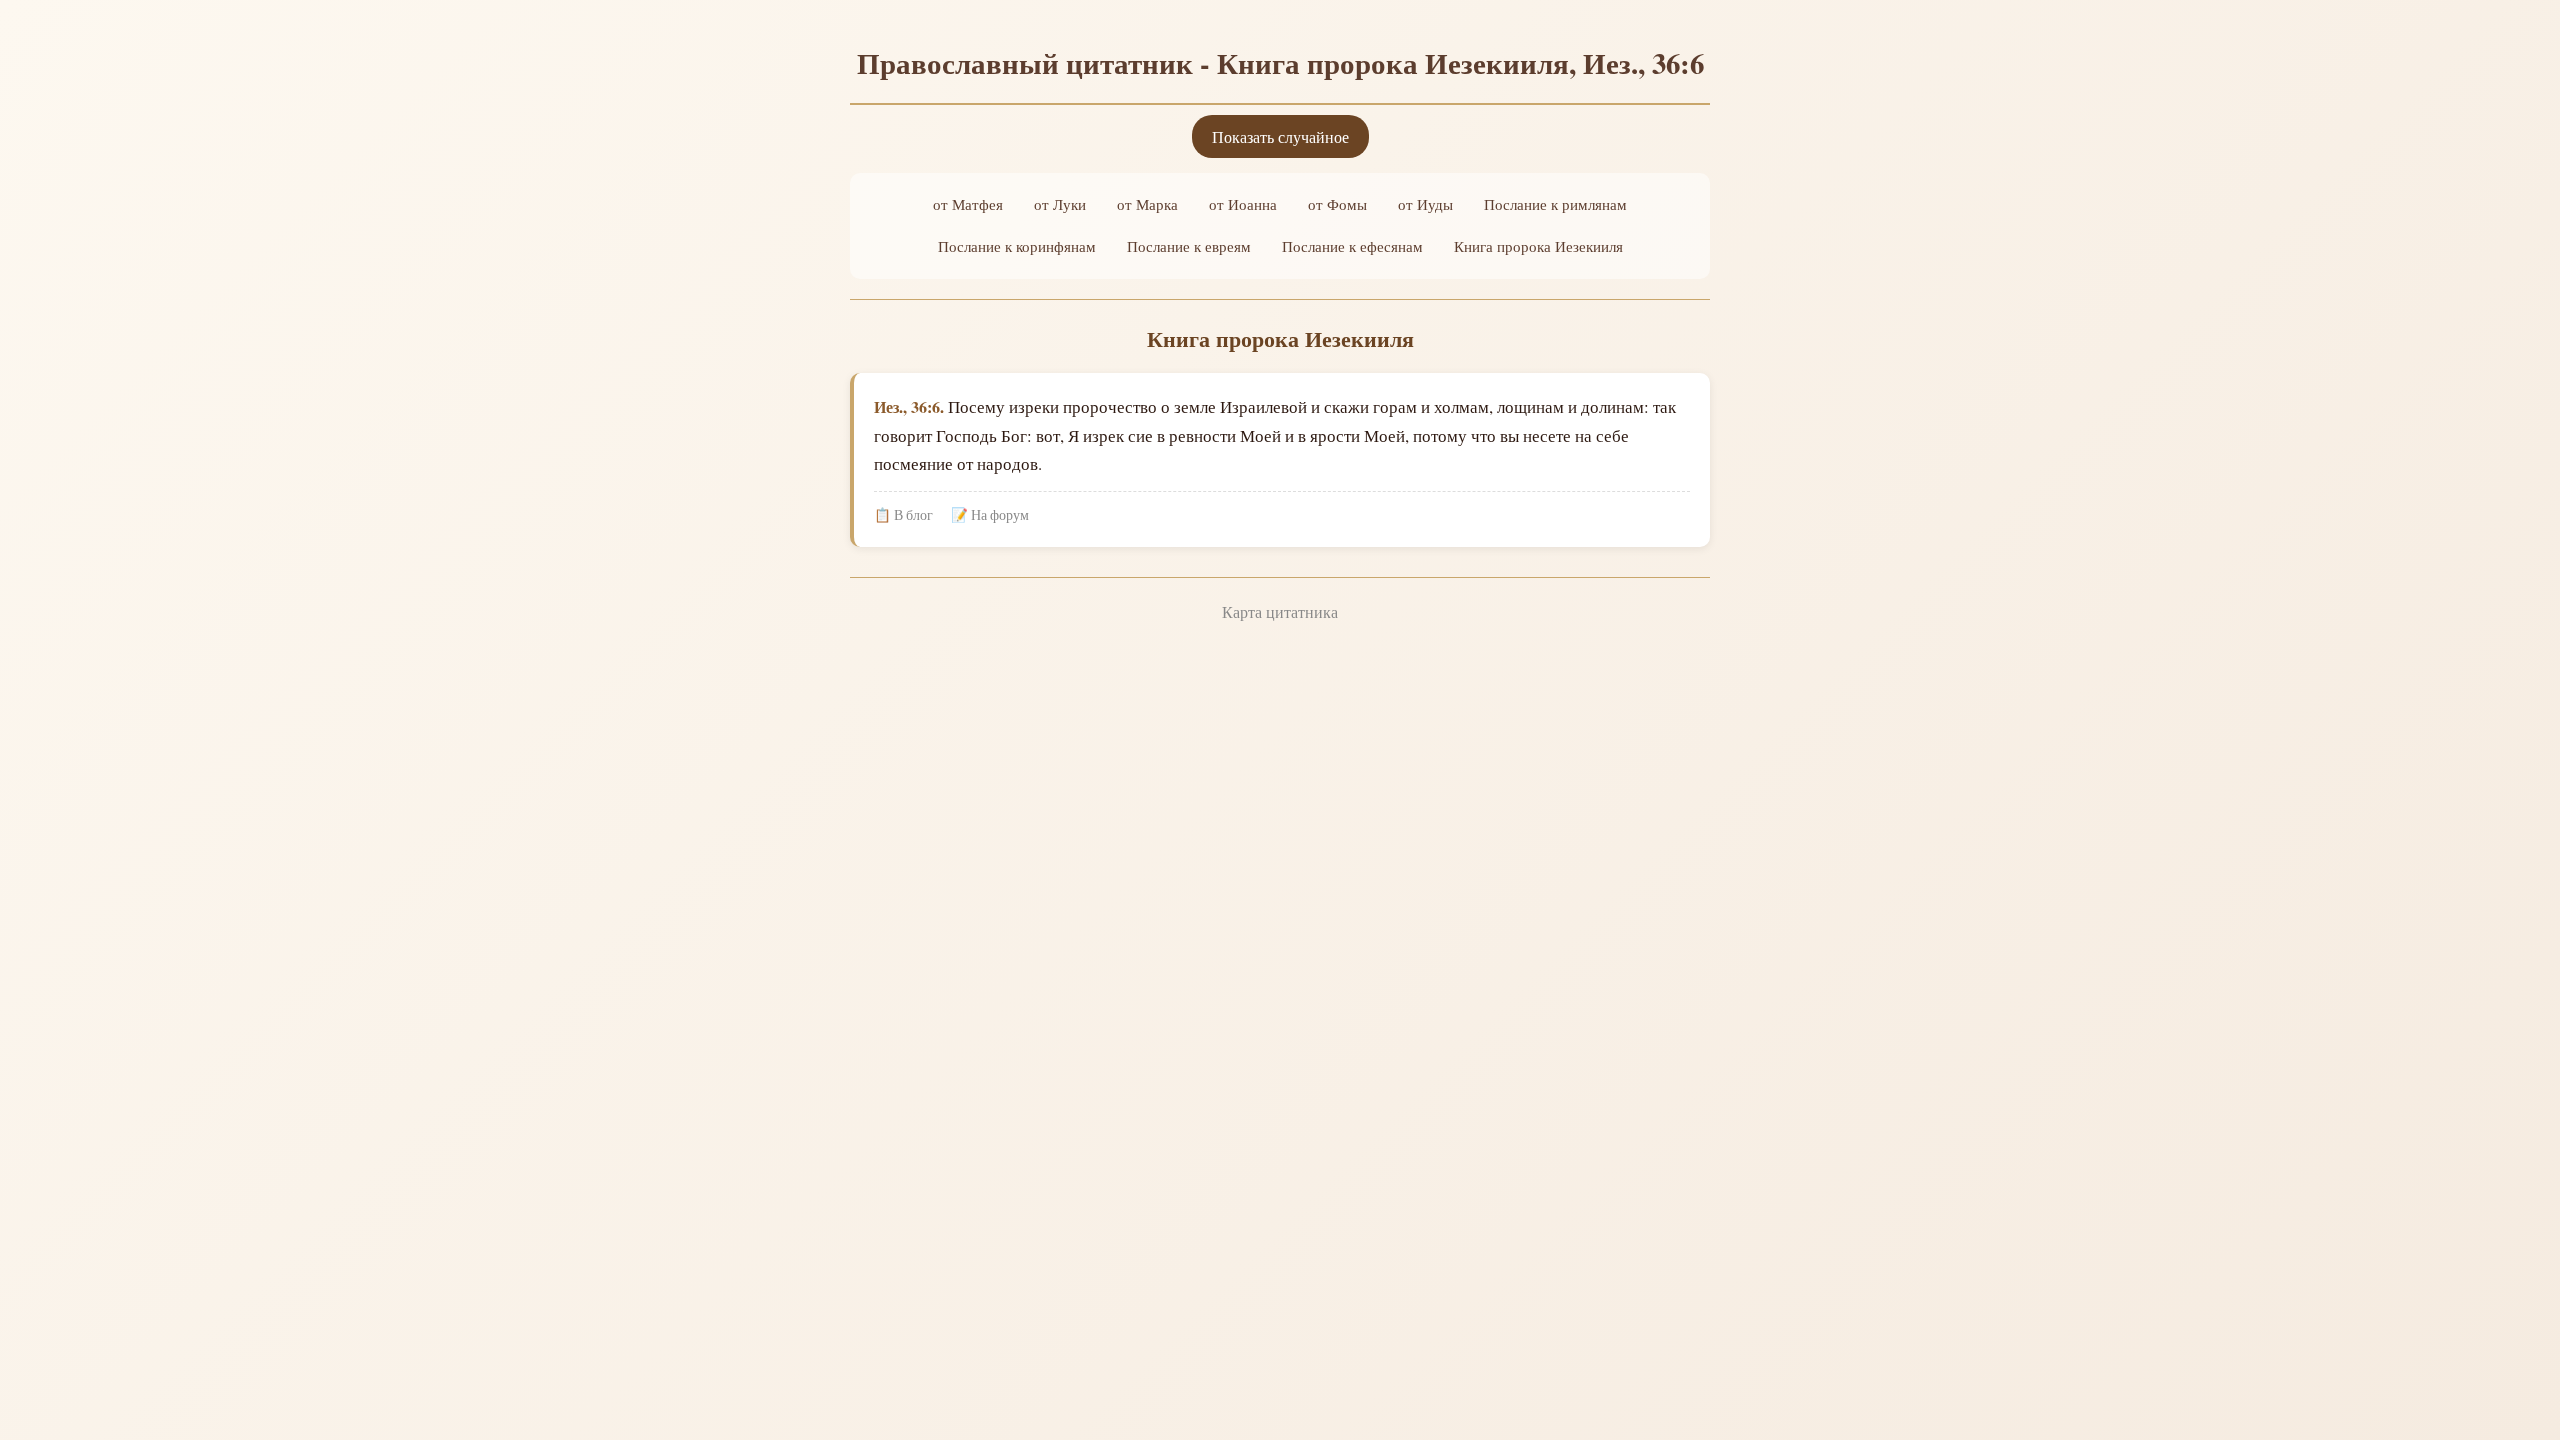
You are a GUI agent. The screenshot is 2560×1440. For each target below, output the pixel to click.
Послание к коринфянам (1017, 246)
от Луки (1060, 204)
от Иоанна (1243, 204)
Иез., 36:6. (909, 406)
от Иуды (1425, 204)
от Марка (1147, 204)
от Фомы (1337, 204)
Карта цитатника (1280, 611)
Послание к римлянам (1555, 204)
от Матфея (968, 204)
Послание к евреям (1189, 246)
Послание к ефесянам (1352, 246)
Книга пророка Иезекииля (1538, 246)
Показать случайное (1280, 136)
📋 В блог (903, 515)
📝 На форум (990, 515)
